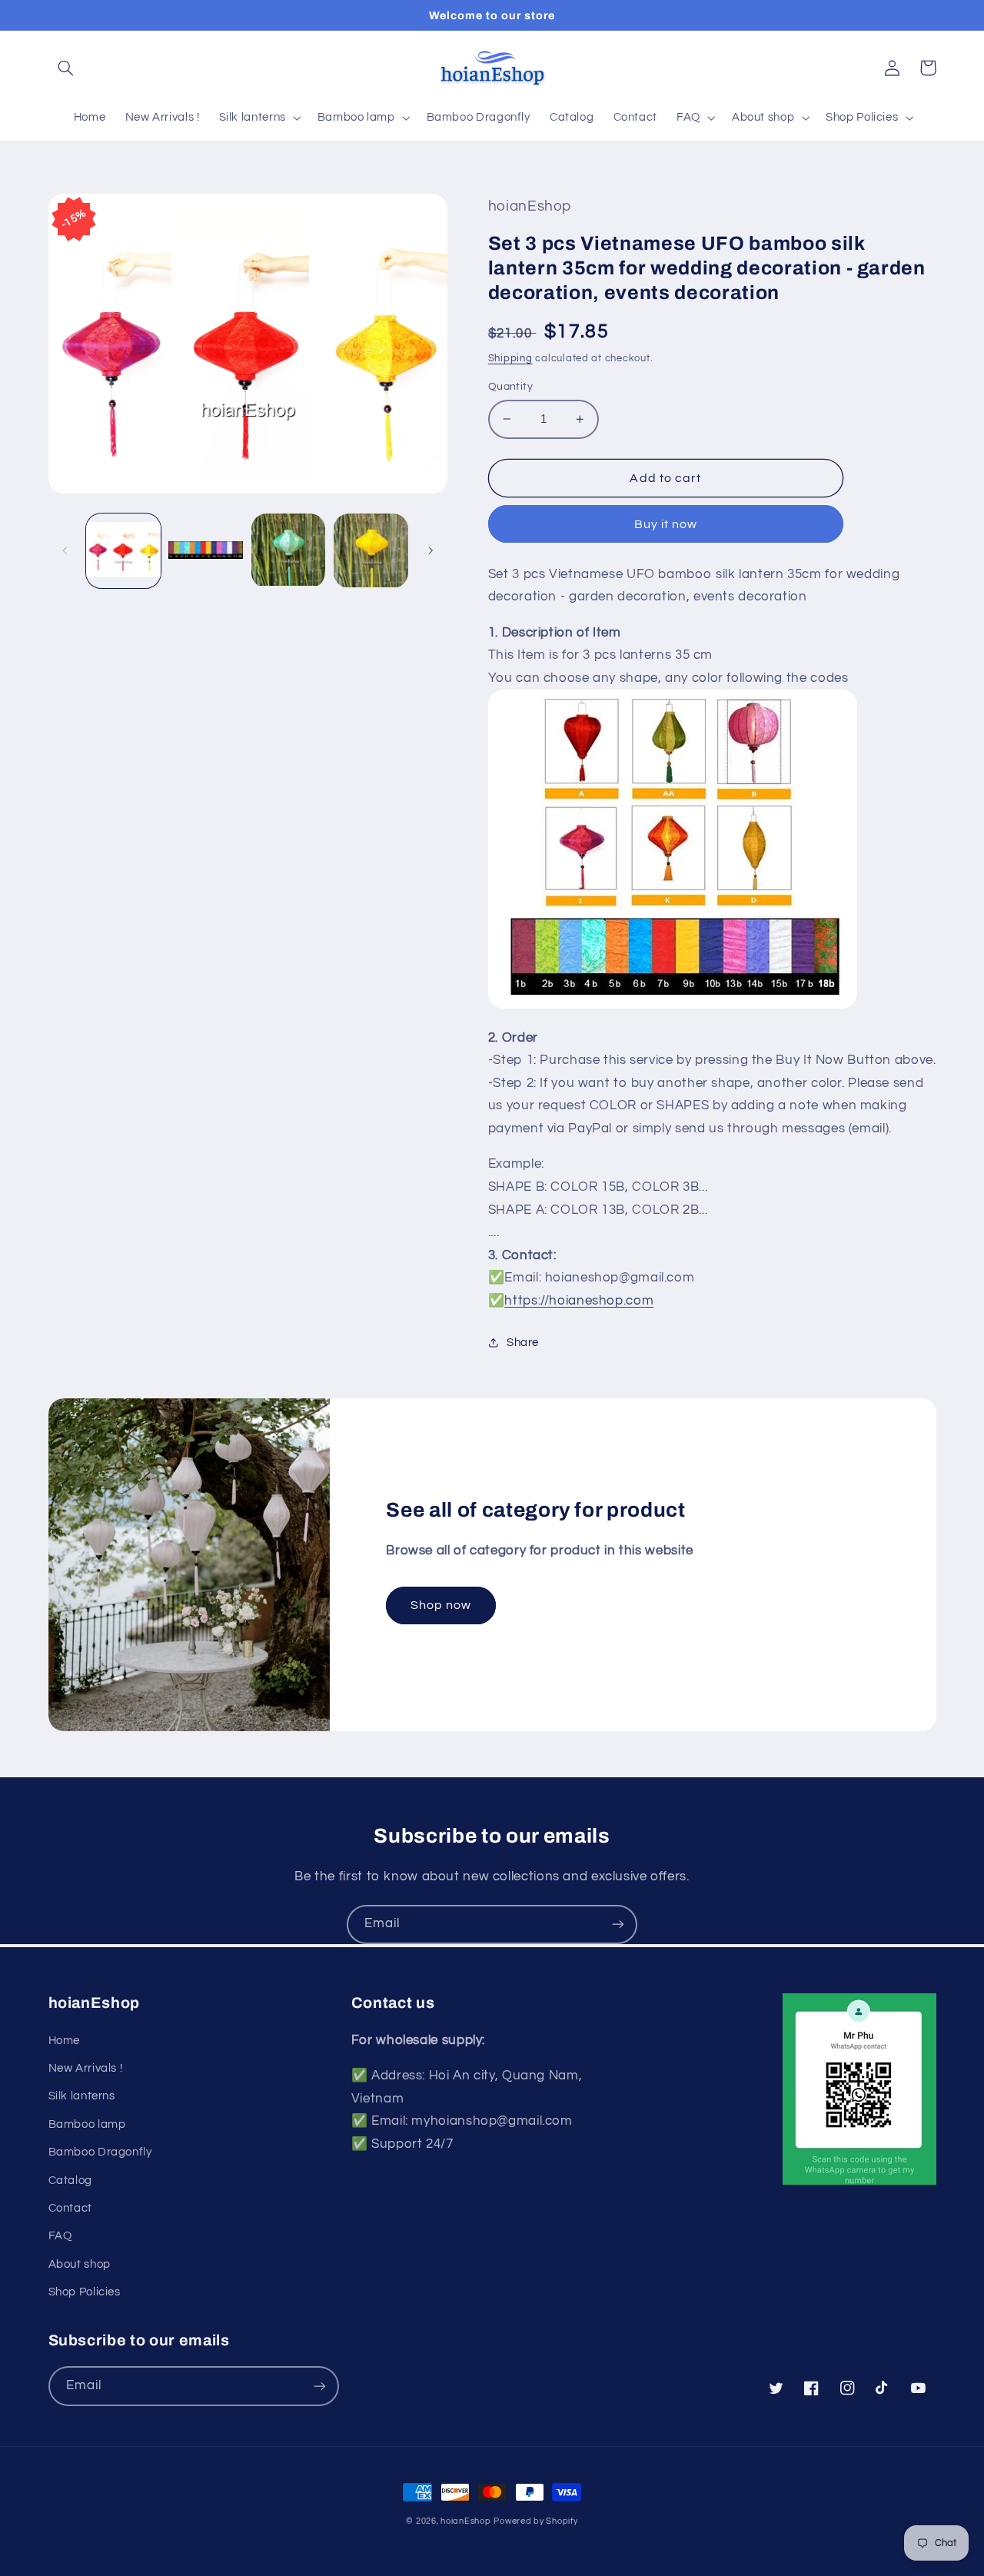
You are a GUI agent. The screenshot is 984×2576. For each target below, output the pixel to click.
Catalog (70, 2180)
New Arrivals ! (86, 2068)
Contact (70, 2208)
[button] (66, 68)
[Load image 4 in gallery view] (371, 551)
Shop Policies (85, 2292)
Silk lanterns (82, 2096)
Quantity (510, 387)
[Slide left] (65, 551)
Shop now (441, 1605)
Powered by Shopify (535, 2521)
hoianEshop (465, 2521)
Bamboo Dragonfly (100, 2152)
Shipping (510, 359)
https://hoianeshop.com (579, 1301)
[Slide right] (430, 551)
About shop (80, 2264)
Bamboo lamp (87, 2124)
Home (65, 2041)
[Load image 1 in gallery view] (123, 551)
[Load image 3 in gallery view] (289, 551)
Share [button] (523, 1343)
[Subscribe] (618, 1925)
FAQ (60, 2236)
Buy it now (666, 524)
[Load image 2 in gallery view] (206, 551)
